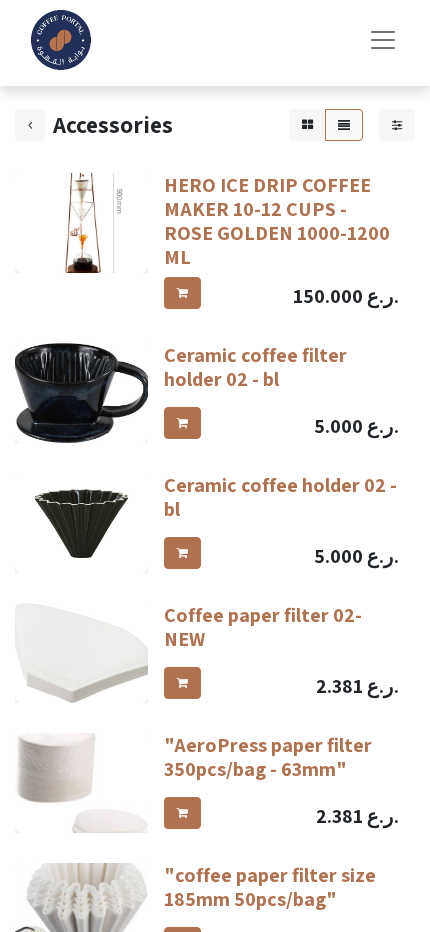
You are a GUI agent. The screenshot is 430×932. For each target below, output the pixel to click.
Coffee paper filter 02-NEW (263, 627)
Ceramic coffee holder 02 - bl (280, 497)
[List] (344, 125)
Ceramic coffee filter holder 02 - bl (255, 367)
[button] (182, 293)
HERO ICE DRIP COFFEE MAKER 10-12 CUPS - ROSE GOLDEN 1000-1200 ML (277, 221)
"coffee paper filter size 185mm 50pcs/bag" (270, 887)
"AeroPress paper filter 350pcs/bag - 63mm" (268, 757)
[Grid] (307, 125)
